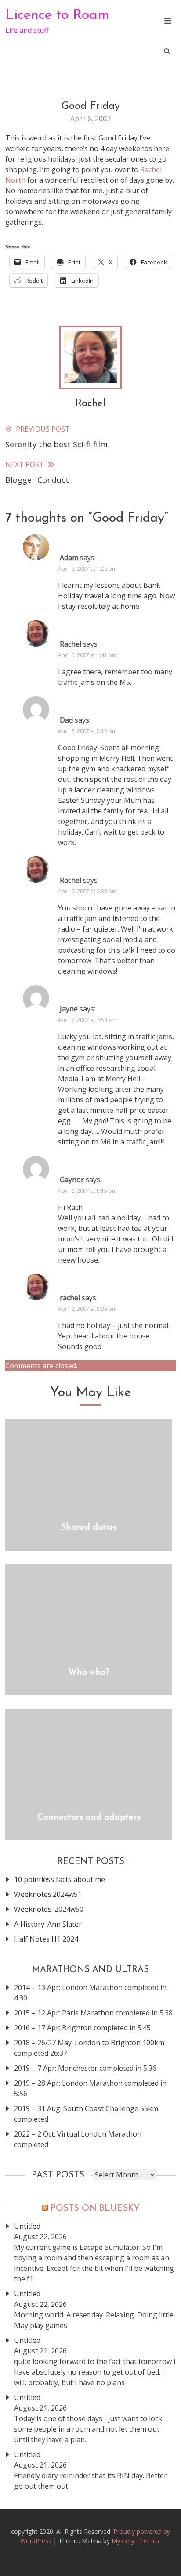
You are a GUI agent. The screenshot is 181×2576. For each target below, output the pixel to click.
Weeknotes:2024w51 (48, 1894)
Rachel (90, 404)
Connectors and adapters (89, 1817)
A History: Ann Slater (48, 1924)
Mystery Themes (136, 2541)
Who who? (89, 1673)
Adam (69, 558)
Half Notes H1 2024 (46, 1939)
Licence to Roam (57, 15)
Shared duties (89, 1528)
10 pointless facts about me (60, 1879)
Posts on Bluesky (95, 2209)
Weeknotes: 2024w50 (49, 1909)
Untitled (27, 2226)
